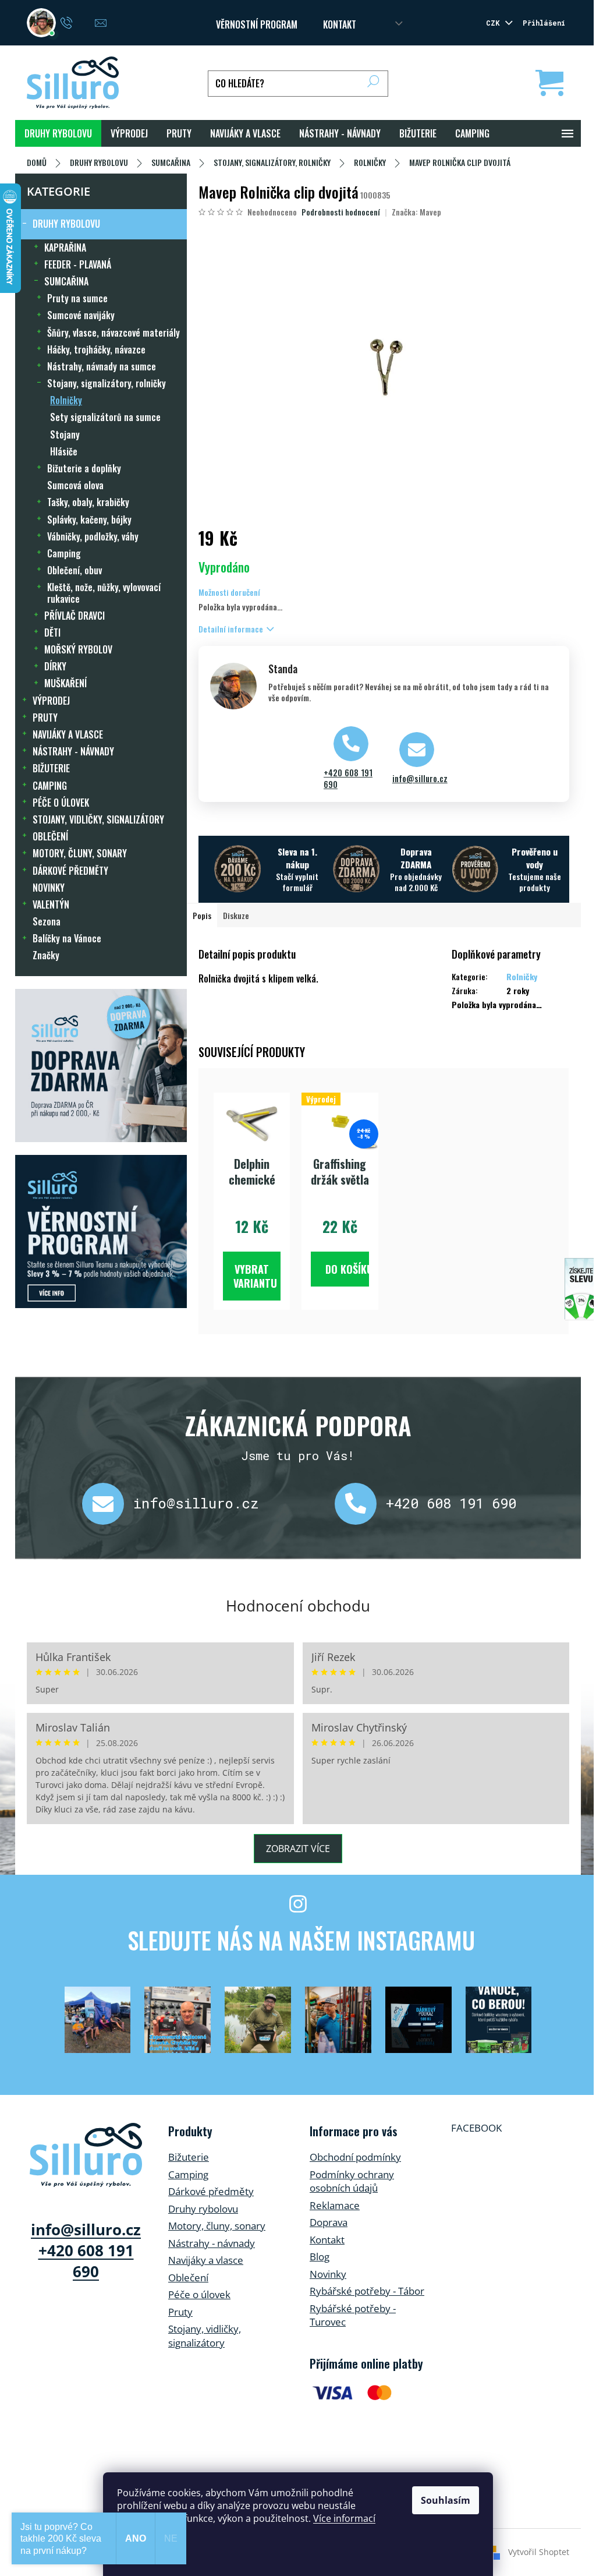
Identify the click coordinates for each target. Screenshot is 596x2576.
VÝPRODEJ (51, 701)
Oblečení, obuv (74, 570)
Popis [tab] (202, 915)
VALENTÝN (51, 904)
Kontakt (327, 2240)
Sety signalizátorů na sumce (105, 417)
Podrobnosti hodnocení (341, 212)
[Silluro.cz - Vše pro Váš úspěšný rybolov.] (86, 2155)
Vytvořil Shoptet (539, 2552)
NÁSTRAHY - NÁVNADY (73, 751)
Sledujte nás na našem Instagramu (301, 1940)
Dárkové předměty (211, 2191)
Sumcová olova (75, 485)
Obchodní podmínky (355, 2157)
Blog (320, 2257)
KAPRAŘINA (65, 248)
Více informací (344, 2518)
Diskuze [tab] (236, 915)
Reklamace (335, 2205)
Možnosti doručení (229, 592)
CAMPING (50, 786)
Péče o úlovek (199, 2294)
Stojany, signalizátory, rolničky (107, 383)
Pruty (180, 2312)
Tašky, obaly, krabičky (88, 502)
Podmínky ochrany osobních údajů (352, 2181)
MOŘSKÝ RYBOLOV (78, 649)
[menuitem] (58, 133)
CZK (495, 23)
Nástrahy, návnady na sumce (102, 366)
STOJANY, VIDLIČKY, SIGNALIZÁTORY (98, 819)
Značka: (416, 212)
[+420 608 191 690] (360, 1504)
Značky (46, 955)
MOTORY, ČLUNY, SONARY (80, 853)
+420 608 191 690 (348, 779)
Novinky (328, 2274)
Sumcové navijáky (81, 315)
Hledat (373, 84)
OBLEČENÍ (50, 836)
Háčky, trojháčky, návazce (96, 349)
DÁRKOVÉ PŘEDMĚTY (70, 871)
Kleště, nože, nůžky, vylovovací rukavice (104, 593)
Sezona (47, 921)
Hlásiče (64, 451)
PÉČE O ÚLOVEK (61, 803)
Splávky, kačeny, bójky (89, 520)
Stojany (65, 434)
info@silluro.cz (420, 779)
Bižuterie (189, 2157)
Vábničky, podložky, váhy (93, 536)
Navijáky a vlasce (206, 2260)
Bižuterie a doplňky (84, 468)
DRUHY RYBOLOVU (66, 224)
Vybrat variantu (255, 1276)
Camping (64, 553)
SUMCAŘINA (66, 281)
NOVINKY (49, 888)
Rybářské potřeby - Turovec (353, 2315)
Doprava (329, 2222)
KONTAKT (340, 24)
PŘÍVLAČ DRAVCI (74, 616)
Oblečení (188, 2278)
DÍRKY (55, 666)
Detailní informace (231, 629)
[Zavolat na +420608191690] (78, 22)
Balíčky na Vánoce (67, 938)
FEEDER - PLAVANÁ (78, 264)
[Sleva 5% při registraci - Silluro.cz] (101, 1232)
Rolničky (66, 400)
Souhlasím (446, 2500)
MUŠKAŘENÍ (65, 683)
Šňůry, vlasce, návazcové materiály (113, 333)
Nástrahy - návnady (212, 2243)
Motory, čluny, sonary (217, 2226)
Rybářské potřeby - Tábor (367, 2291)
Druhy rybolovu (203, 2209)
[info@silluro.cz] (108, 1504)
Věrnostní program (257, 24)
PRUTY (45, 718)
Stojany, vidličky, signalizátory (205, 2336)
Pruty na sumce (77, 298)
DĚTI (52, 632)
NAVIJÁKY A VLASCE (68, 734)
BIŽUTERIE (51, 768)
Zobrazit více (298, 1849)
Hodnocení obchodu (298, 1606)
